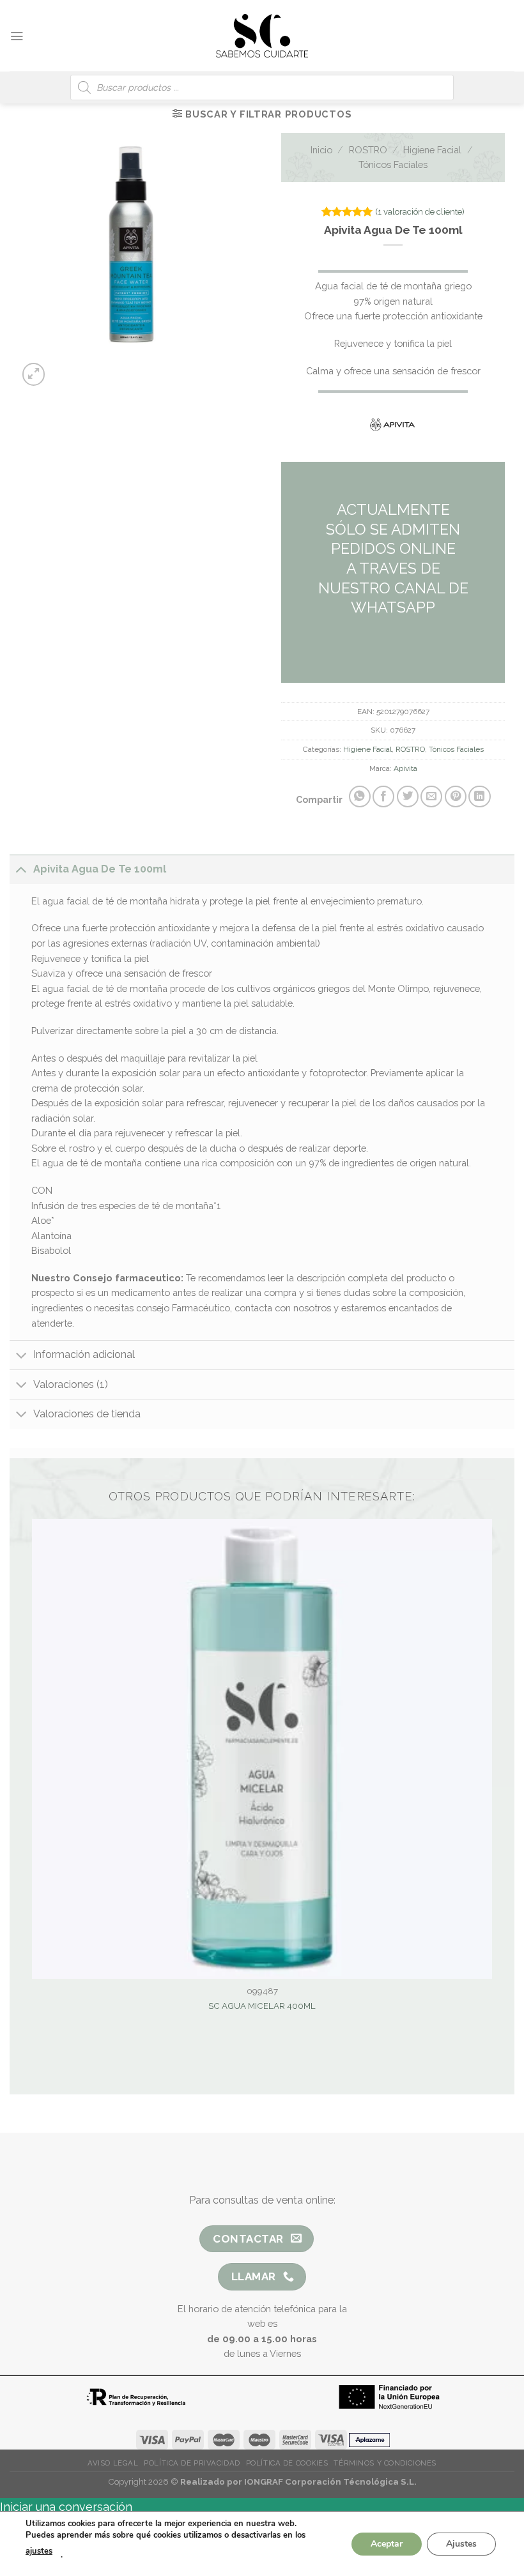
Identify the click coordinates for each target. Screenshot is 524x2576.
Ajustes (461, 2543)
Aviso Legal (113, 2463)
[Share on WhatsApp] (360, 796)
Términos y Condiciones (385, 2463)
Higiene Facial (432, 150)
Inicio (321, 150)
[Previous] (110, 368)
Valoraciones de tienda (87, 1414)
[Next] (143, 368)
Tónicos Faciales (393, 164)
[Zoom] (34, 374)
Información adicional (84, 1354)
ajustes (39, 2551)
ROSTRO (368, 150)
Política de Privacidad (192, 2463)
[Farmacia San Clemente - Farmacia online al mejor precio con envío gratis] (262, 35)
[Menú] (17, 36)
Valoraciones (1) (71, 1384)
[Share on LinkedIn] (479, 796)
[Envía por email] (431, 796)
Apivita (405, 768)
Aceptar (387, 2543)
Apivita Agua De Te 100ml (100, 869)
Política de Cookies (287, 2463)
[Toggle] (21, 869)
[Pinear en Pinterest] (456, 796)
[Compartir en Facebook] (383, 796)
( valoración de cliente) (420, 212)
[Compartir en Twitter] (408, 796)
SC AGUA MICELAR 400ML (262, 2006)
